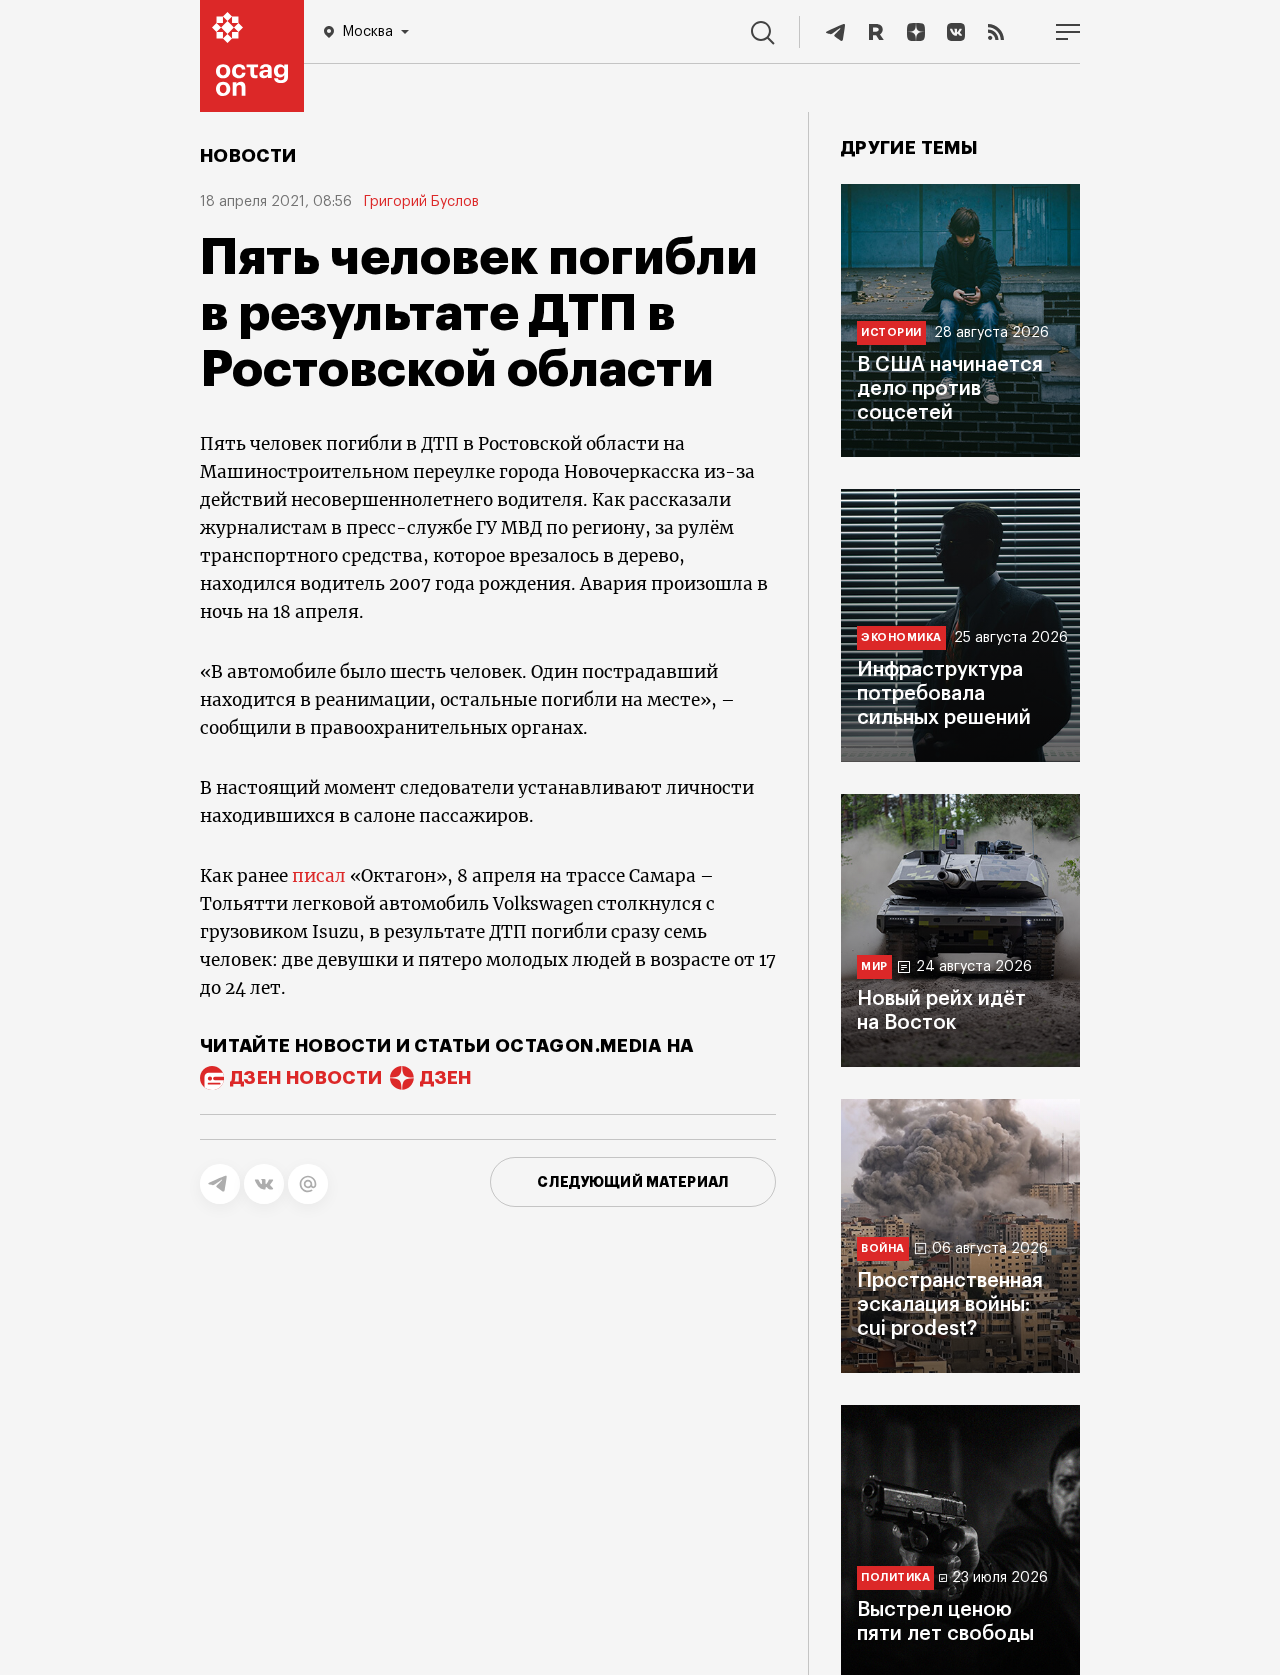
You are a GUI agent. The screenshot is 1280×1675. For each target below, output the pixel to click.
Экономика (901, 637)
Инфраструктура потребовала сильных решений (944, 694)
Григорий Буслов (421, 202)
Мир (874, 966)
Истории (891, 332)
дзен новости (306, 1078)
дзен (445, 1078)
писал (319, 876)
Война (883, 1248)
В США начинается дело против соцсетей (950, 389)
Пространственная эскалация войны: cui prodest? (950, 1305)
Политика (895, 1577)
